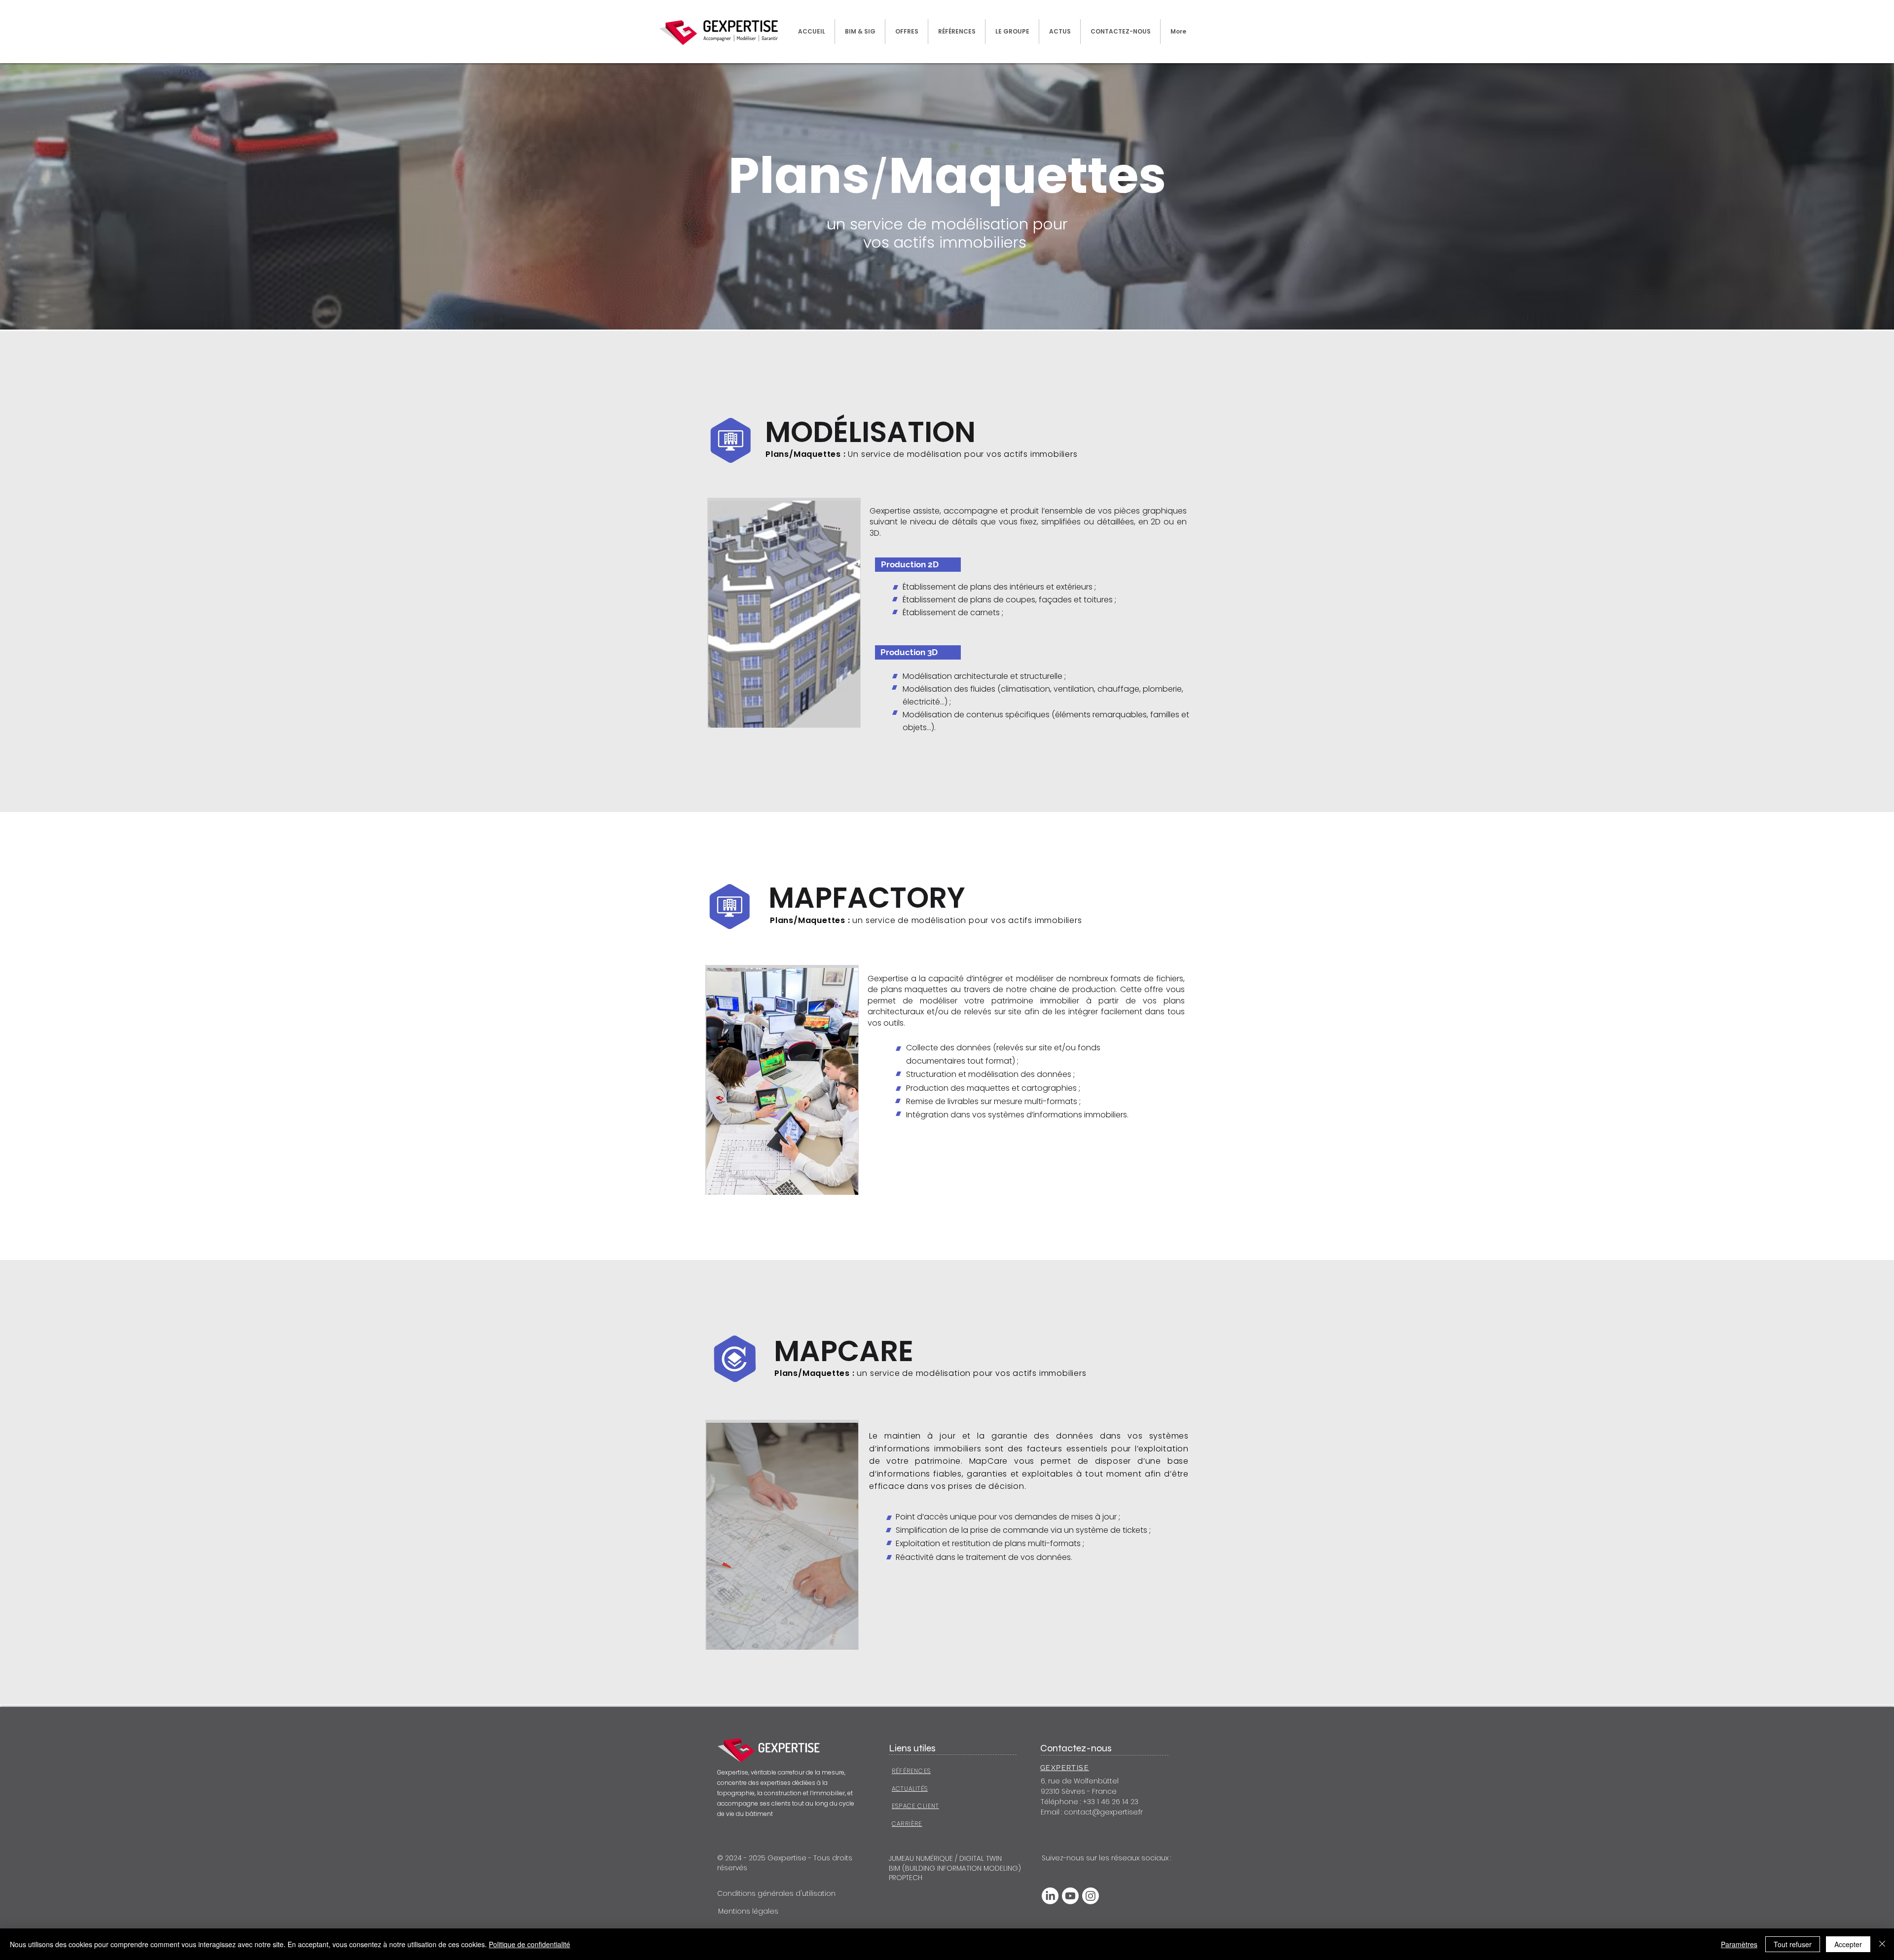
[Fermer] (1882, 1944)
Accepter (1848, 1944)
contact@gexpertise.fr (1103, 1812)
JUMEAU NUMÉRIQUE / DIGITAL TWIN (945, 1858)
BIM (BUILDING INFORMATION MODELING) (955, 1868)
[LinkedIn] (1050, 1896)
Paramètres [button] (1739, 1944)
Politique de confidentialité (529, 1944)
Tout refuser (1793, 1944)
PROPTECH (906, 1878)
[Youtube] (1070, 1896)
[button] (907, 32)
